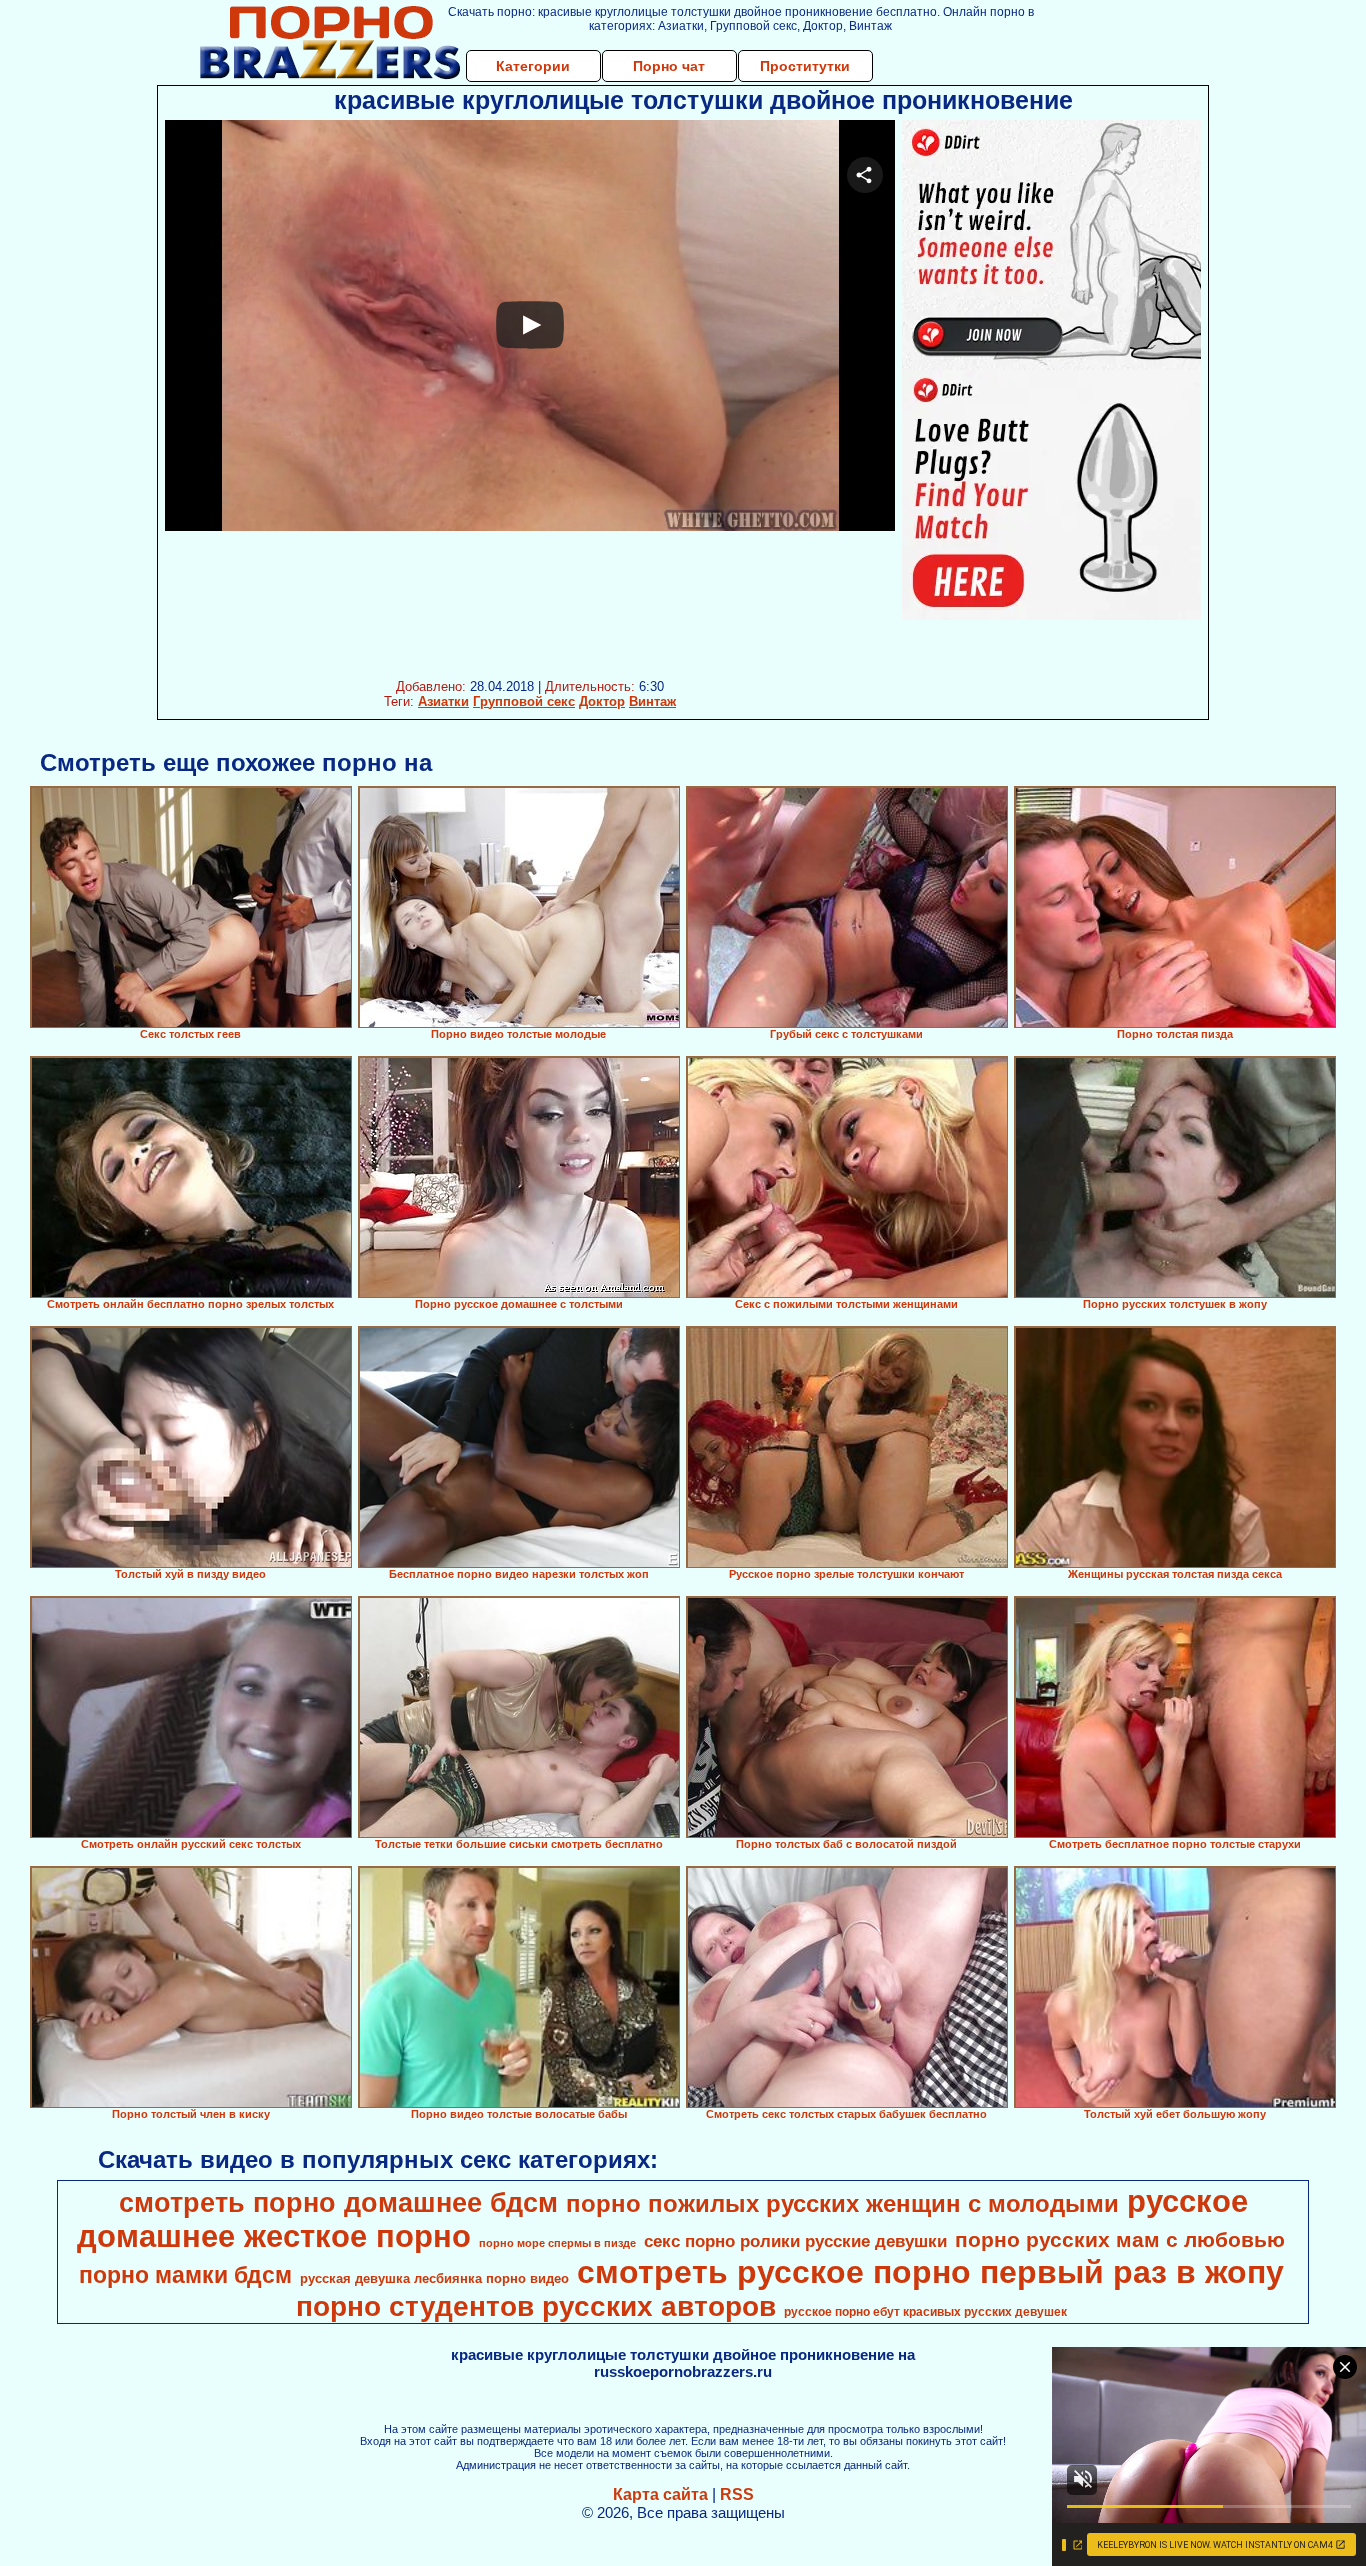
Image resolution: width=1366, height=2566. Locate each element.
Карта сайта (660, 2494)
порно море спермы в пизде (557, 2243)
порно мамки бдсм (185, 2275)
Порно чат (669, 66)
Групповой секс (524, 701)
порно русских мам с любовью (1120, 2240)
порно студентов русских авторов (536, 2306)
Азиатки (443, 701)
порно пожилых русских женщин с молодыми (842, 2203)
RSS (737, 2494)
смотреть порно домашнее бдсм (338, 2203)
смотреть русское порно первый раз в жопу (930, 2272)
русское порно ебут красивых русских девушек (925, 2312)
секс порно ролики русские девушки (795, 2241)
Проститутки (805, 66)
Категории (533, 66)
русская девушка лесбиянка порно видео (434, 2278)
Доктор (602, 701)
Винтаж (652, 701)
